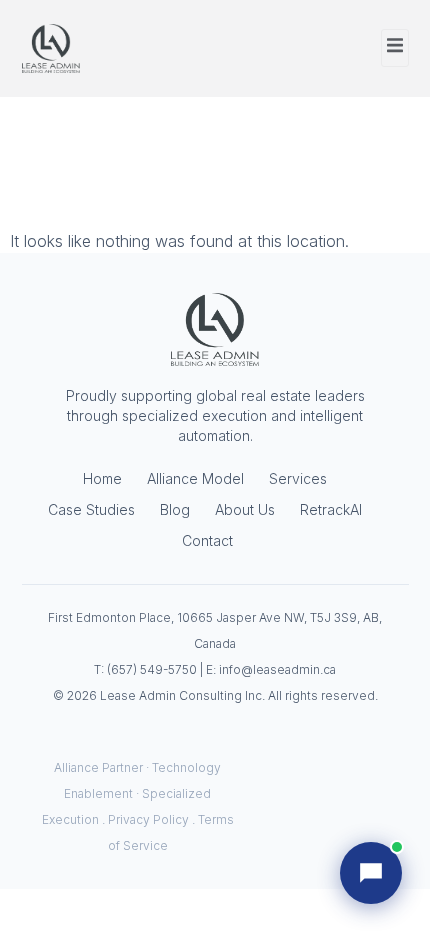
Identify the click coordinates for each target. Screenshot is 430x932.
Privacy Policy (148, 819)
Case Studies (91, 509)
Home (102, 478)
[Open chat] (371, 873)
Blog (175, 509)
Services (298, 478)
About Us (245, 509)
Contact (207, 540)
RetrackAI (331, 509)
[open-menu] (395, 48)
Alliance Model (195, 478)
